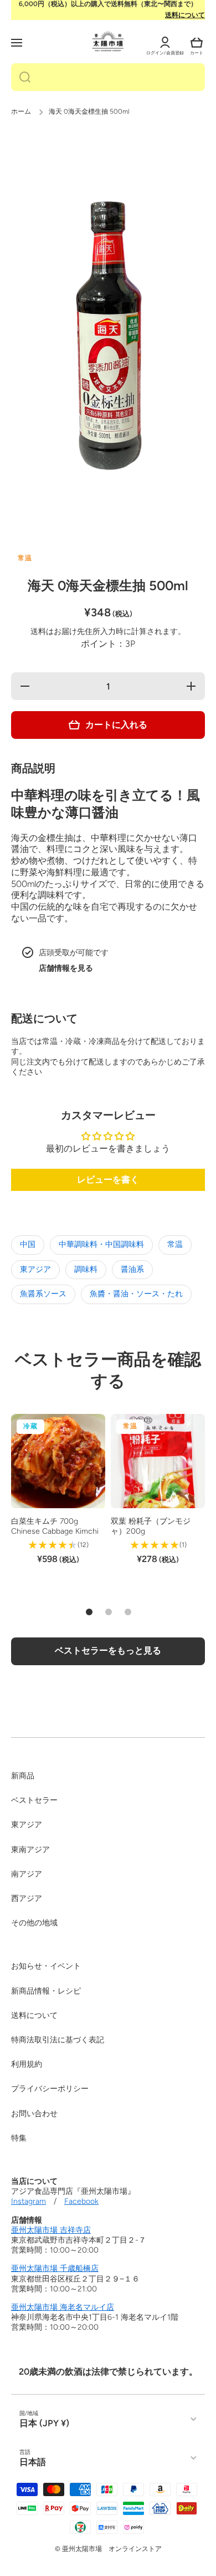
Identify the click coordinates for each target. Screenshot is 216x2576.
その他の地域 (34, 1923)
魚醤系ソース (43, 1294)
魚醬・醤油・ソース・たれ (136, 1294)
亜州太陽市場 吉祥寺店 (51, 2230)
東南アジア (30, 1850)
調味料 (86, 1269)
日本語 (33, 2462)
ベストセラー (34, 1800)
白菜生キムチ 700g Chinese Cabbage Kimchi (55, 1526)
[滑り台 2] (109, 1612)
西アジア (27, 1898)
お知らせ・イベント (46, 1966)
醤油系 (132, 1269)
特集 (19, 2138)
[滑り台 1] (89, 1612)
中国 (28, 1244)
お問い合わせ (34, 2114)
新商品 (23, 1776)
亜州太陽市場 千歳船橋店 (55, 2268)
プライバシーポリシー (50, 2089)
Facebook (81, 2201)
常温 (175, 1244)
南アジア (27, 1874)
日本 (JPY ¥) (44, 2423)
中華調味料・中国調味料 (101, 1244)
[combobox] (108, 77)
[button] (197, 43)
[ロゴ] (108, 41)
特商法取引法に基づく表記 (58, 2040)
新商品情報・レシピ (46, 1991)
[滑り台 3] (128, 1612)
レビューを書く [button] (108, 1180)
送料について (185, 15)
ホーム (21, 111)
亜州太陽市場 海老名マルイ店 (63, 2307)
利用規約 (27, 2064)
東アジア (35, 1269)
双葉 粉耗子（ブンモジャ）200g (151, 1526)
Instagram (29, 2201)
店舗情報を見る (66, 968)
